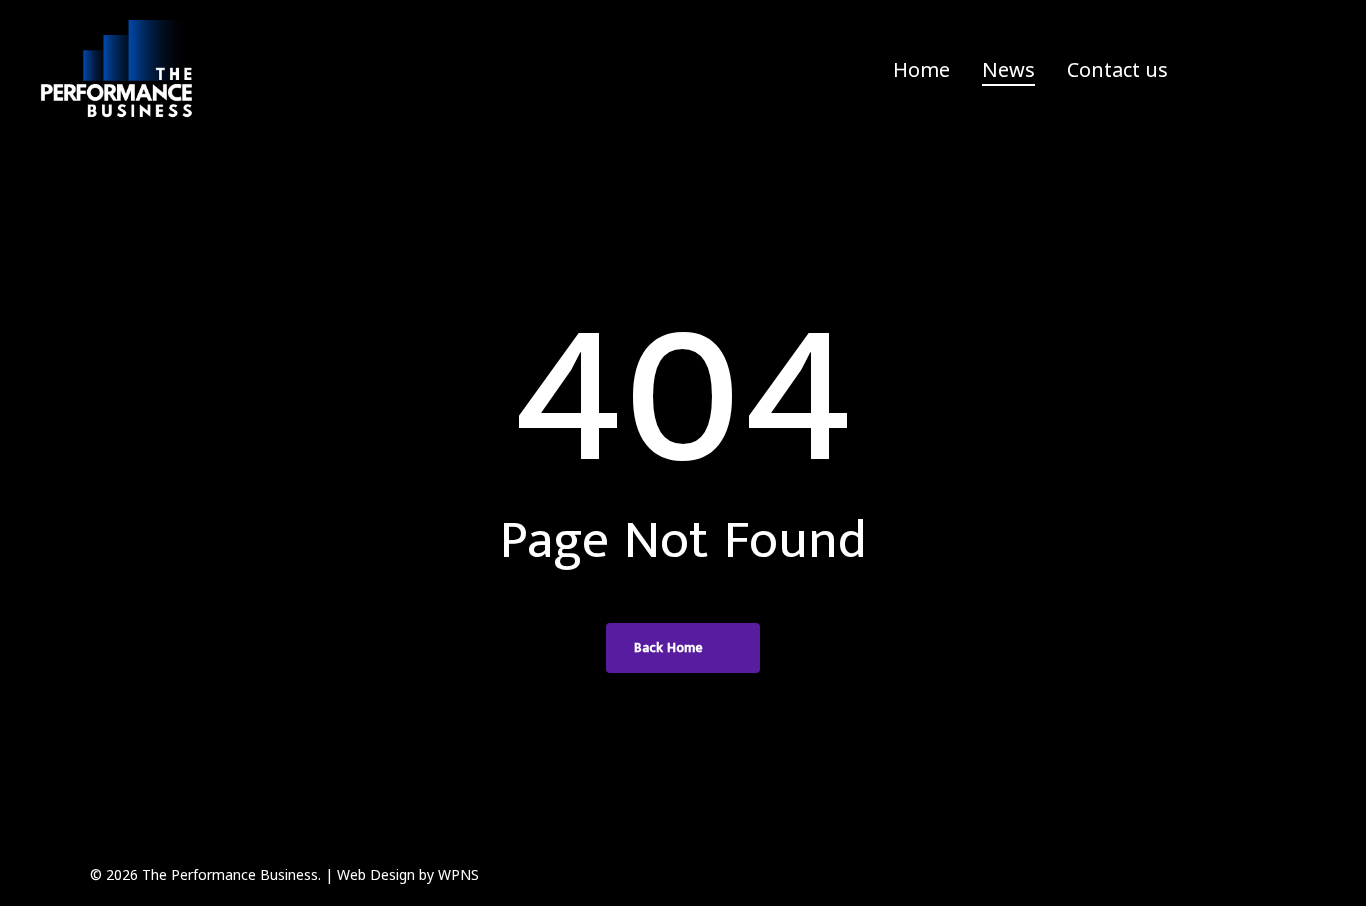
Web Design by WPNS (408, 874)
